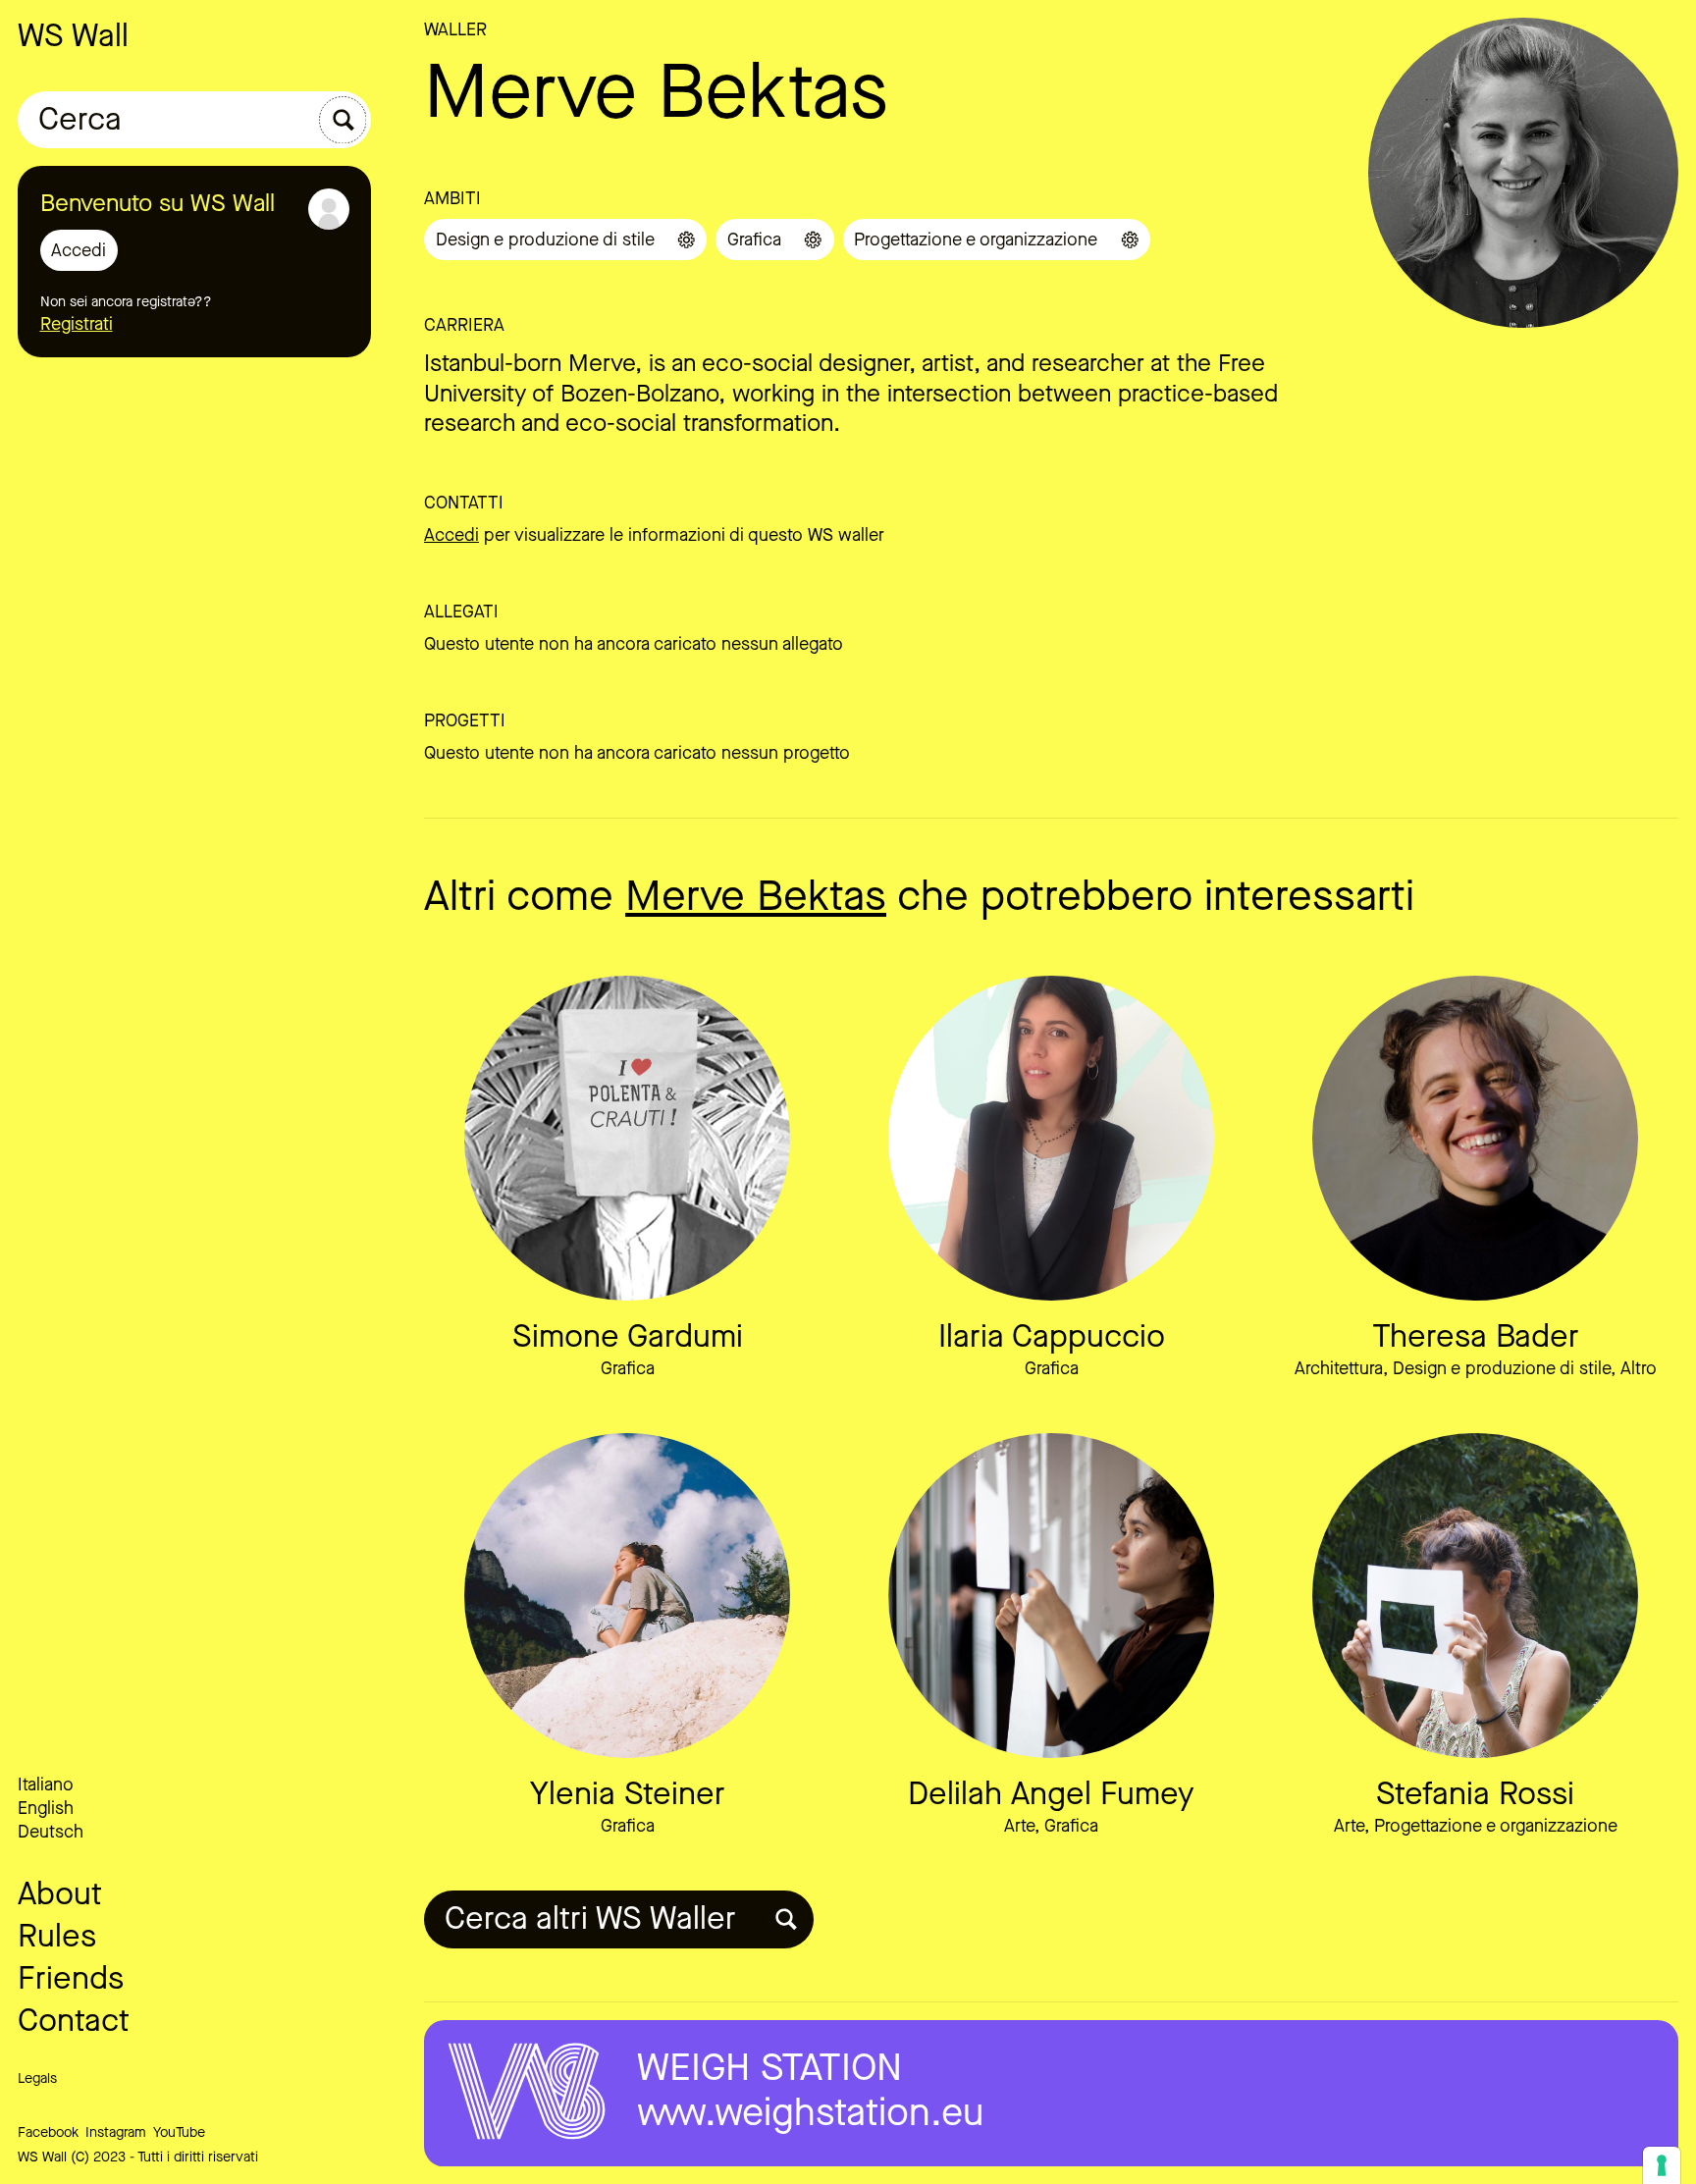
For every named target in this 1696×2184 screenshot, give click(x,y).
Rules (57, 1936)
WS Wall (73, 36)
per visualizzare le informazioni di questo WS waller (654, 535)
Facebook (48, 2132)
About (60, 1894)
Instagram (116, 2132)
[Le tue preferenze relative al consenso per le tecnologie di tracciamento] (1662, 2165)
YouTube (179, 2132)
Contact (74, 2021)
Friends (71, 1978)
